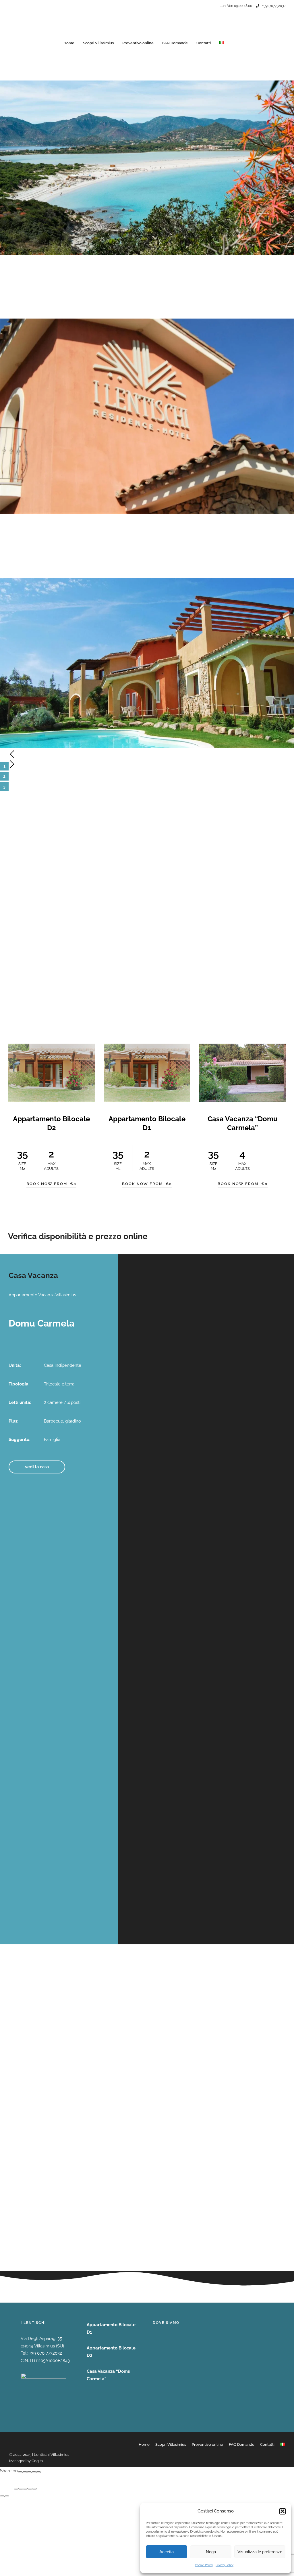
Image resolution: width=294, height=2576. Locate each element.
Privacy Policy (225, 2565)
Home (69, 43)
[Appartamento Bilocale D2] (52, 1073)
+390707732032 (274, 6)
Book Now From (51, 1184)
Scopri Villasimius (98, 43)
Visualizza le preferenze (260, 2552)
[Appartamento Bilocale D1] (147, 1073)
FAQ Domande (175, 43)
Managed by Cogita (26, 2461)
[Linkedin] (38, 2472)
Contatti (204, 43)
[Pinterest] (34, 2472)
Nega (211, 2552)
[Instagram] (205, 10)
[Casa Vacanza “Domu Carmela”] (242, 1073)
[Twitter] (29, 2472)
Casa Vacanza (33, 1275)
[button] (283, 2511)
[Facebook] (20, 2472)
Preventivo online (138, 43)
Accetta (167, 2552)
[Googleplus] (25, 2472)
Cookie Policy (204, 2565)
